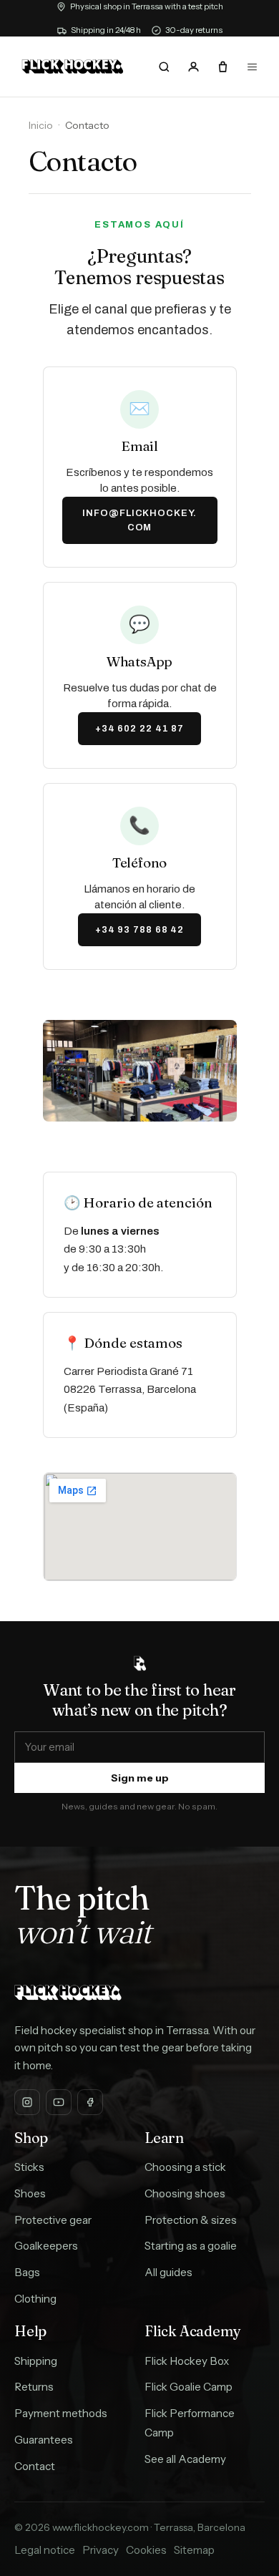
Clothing (35, 2299)
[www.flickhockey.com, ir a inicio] (73, 67)
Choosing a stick (185, 2167)
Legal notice (45, 2550)
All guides (168, 2272)
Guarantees (44, 2440)
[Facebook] (90, 2102)
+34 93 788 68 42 (140, 930)
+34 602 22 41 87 (140, 729)
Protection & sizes (191, 2220)
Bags (27, 2272)
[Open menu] (252, 67)
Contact (35, 2466)
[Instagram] (27, 2102)
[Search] (165, 67)
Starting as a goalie (191, 2246)
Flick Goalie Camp (189, 2387)
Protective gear (53, 2220)
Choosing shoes (185, 2193)
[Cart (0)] (222, 67)
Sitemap (194, 2550)
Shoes (30, 2193)
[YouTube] (59, 2102)
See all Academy (185, 2459)
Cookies (146, 2550)
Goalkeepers (46, 2246)
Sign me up (140, 1778)
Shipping (36, 2361)
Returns (34, 2387)
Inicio (41, 125)
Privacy (101, 2550)
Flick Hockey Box (187, 2361)
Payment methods (61, 2413)
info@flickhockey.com (139, 520)
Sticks (29, 2167)
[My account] (193, 67)
